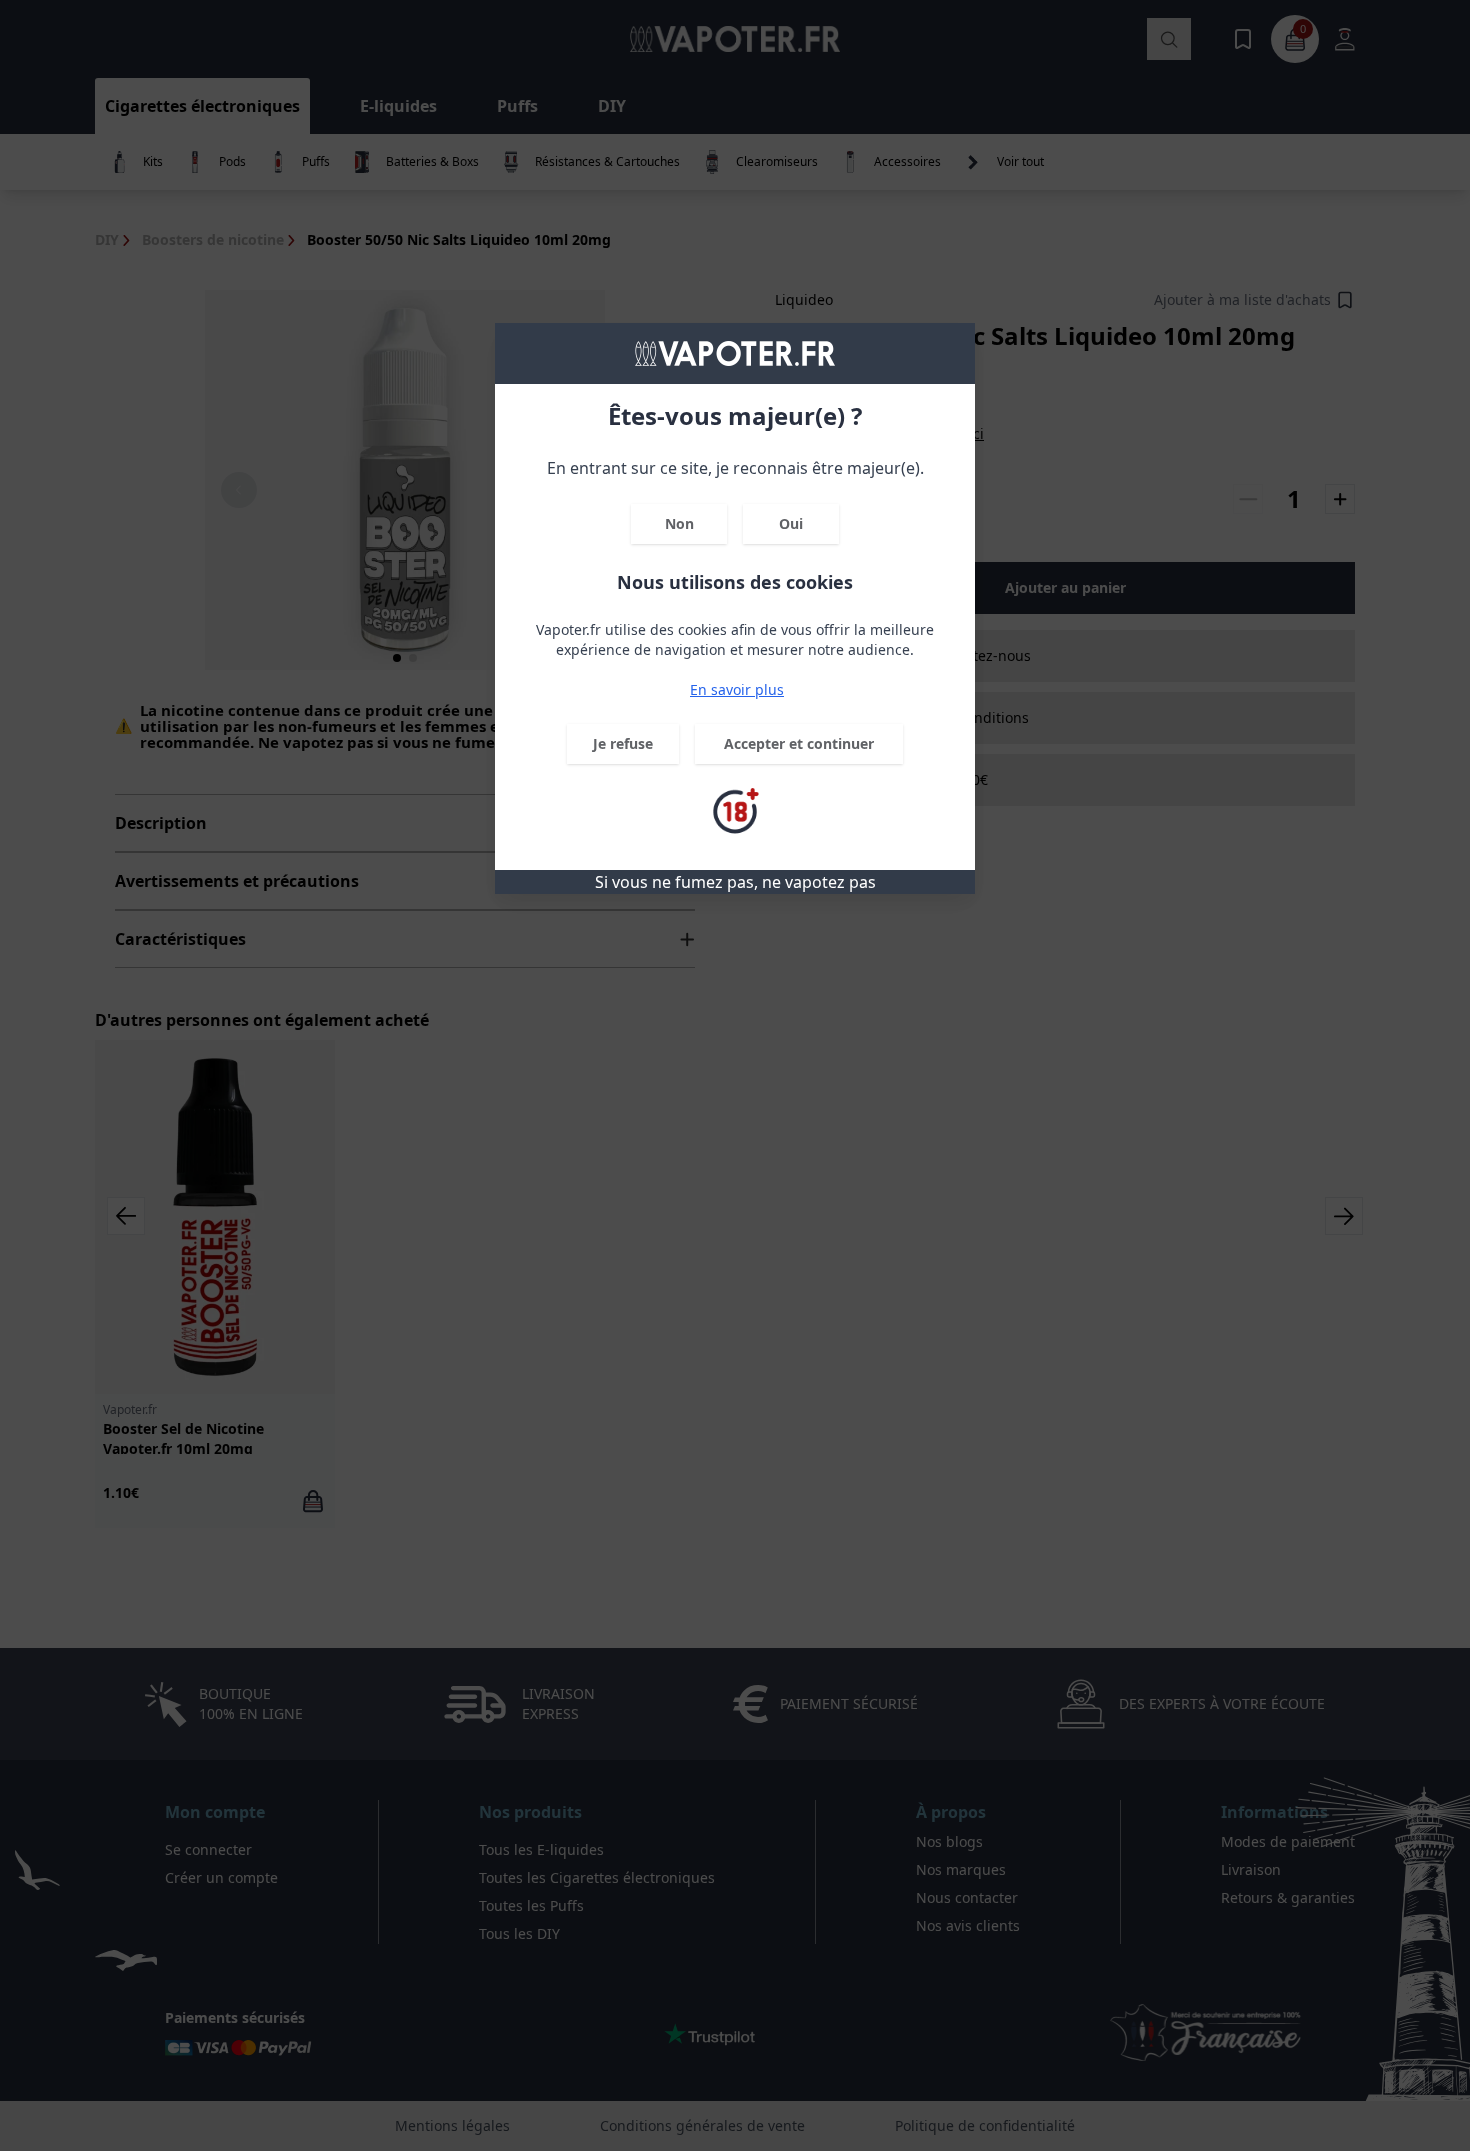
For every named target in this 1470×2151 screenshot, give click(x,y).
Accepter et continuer (799, 743)
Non (679, 523)
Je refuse (623, 743)
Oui (791, 523)
